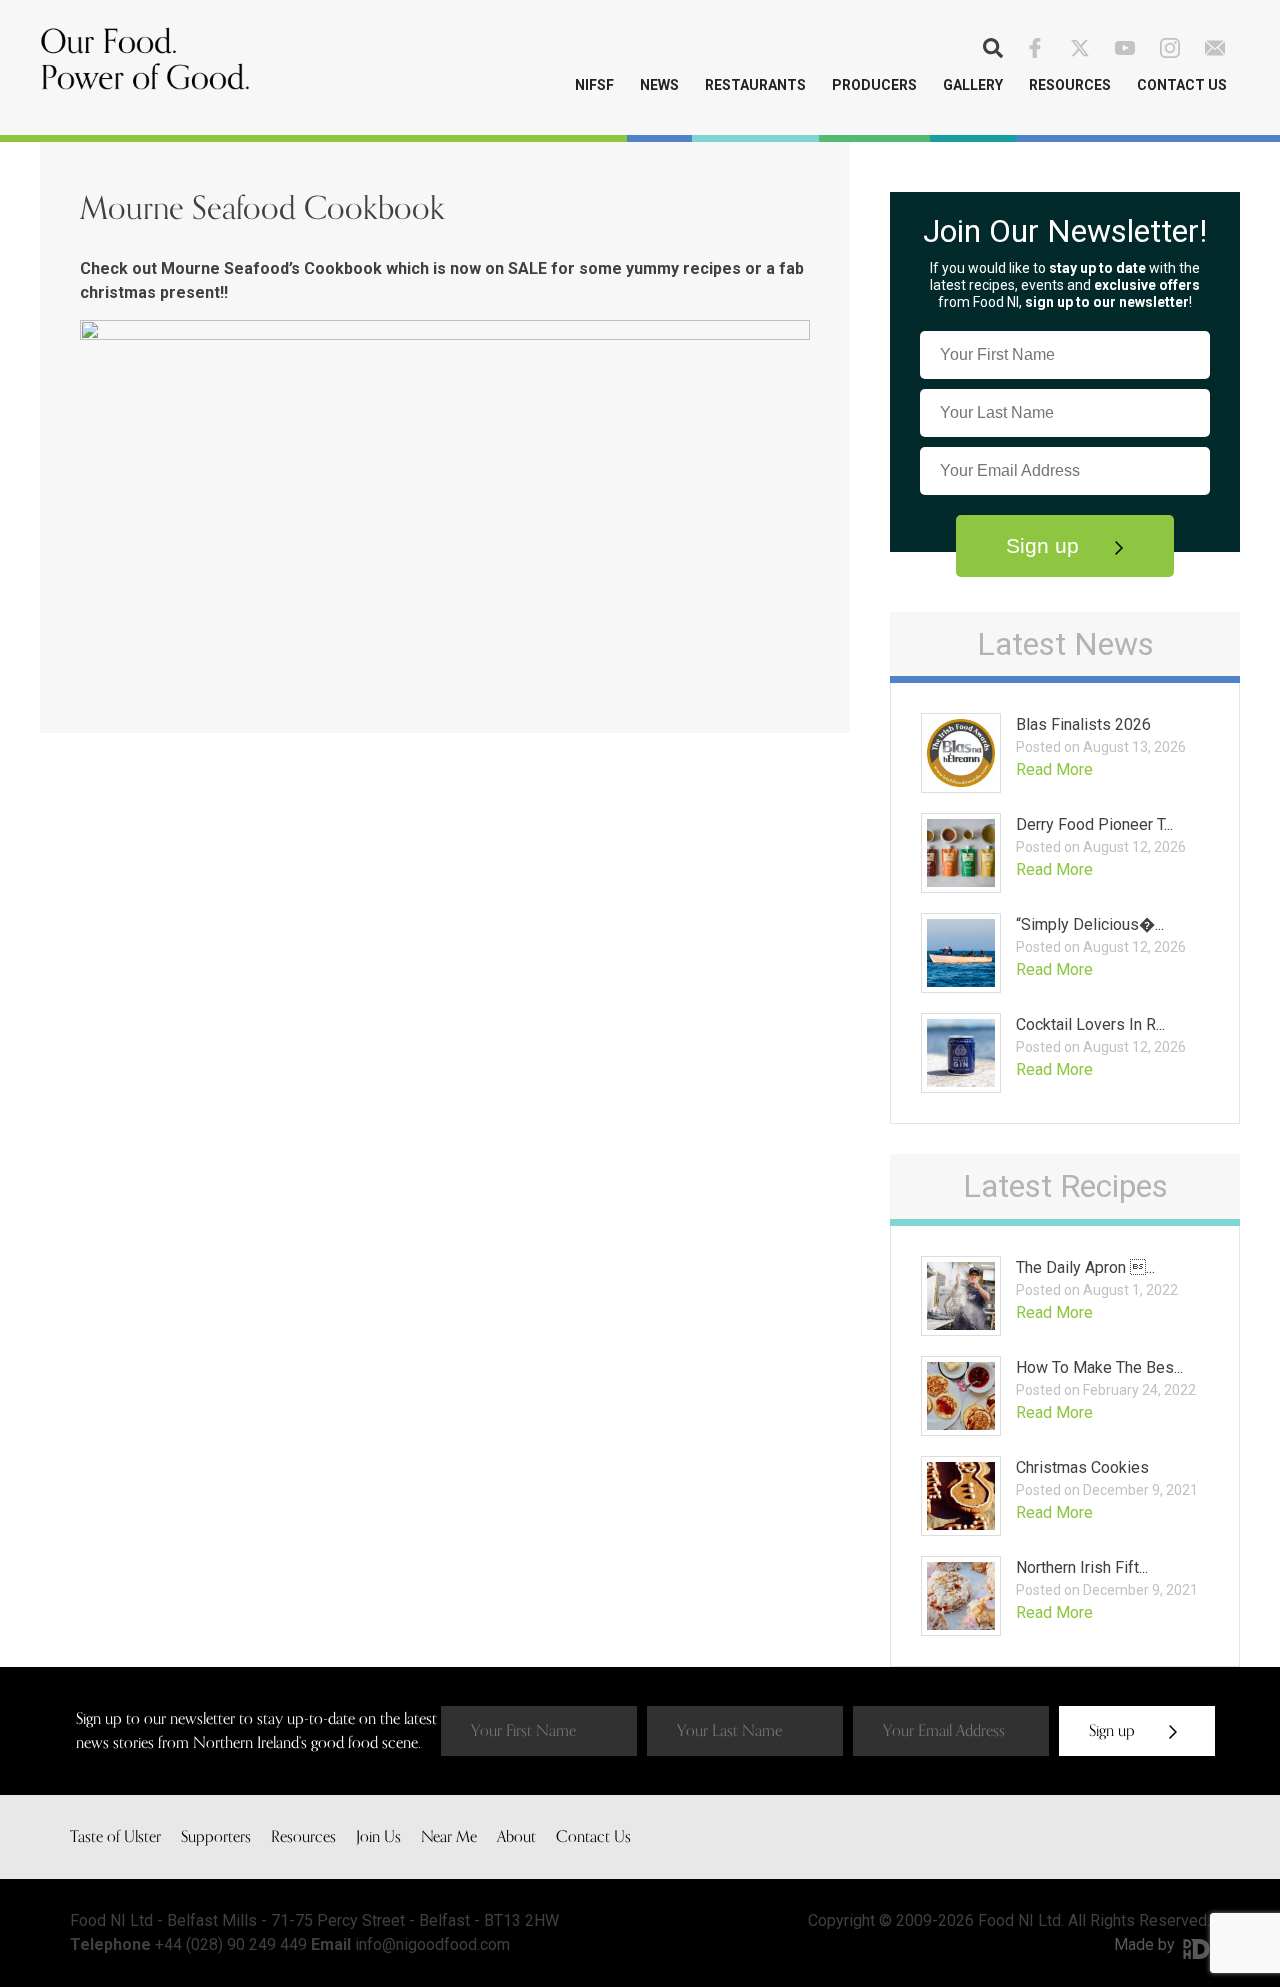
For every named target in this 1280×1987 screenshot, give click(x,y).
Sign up (1045, 545)
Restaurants (755, 85)
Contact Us (1182, 85)
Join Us (378, 1837)
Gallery (973, 85)
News (659, 85)
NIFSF (594, 85)
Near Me (449, 1837)
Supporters (216, 1837)
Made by (1146, 1944)
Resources (1070, 85)
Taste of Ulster (115, 1837)
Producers (874, 85)
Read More (1054, 769)
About (516, 1837)
